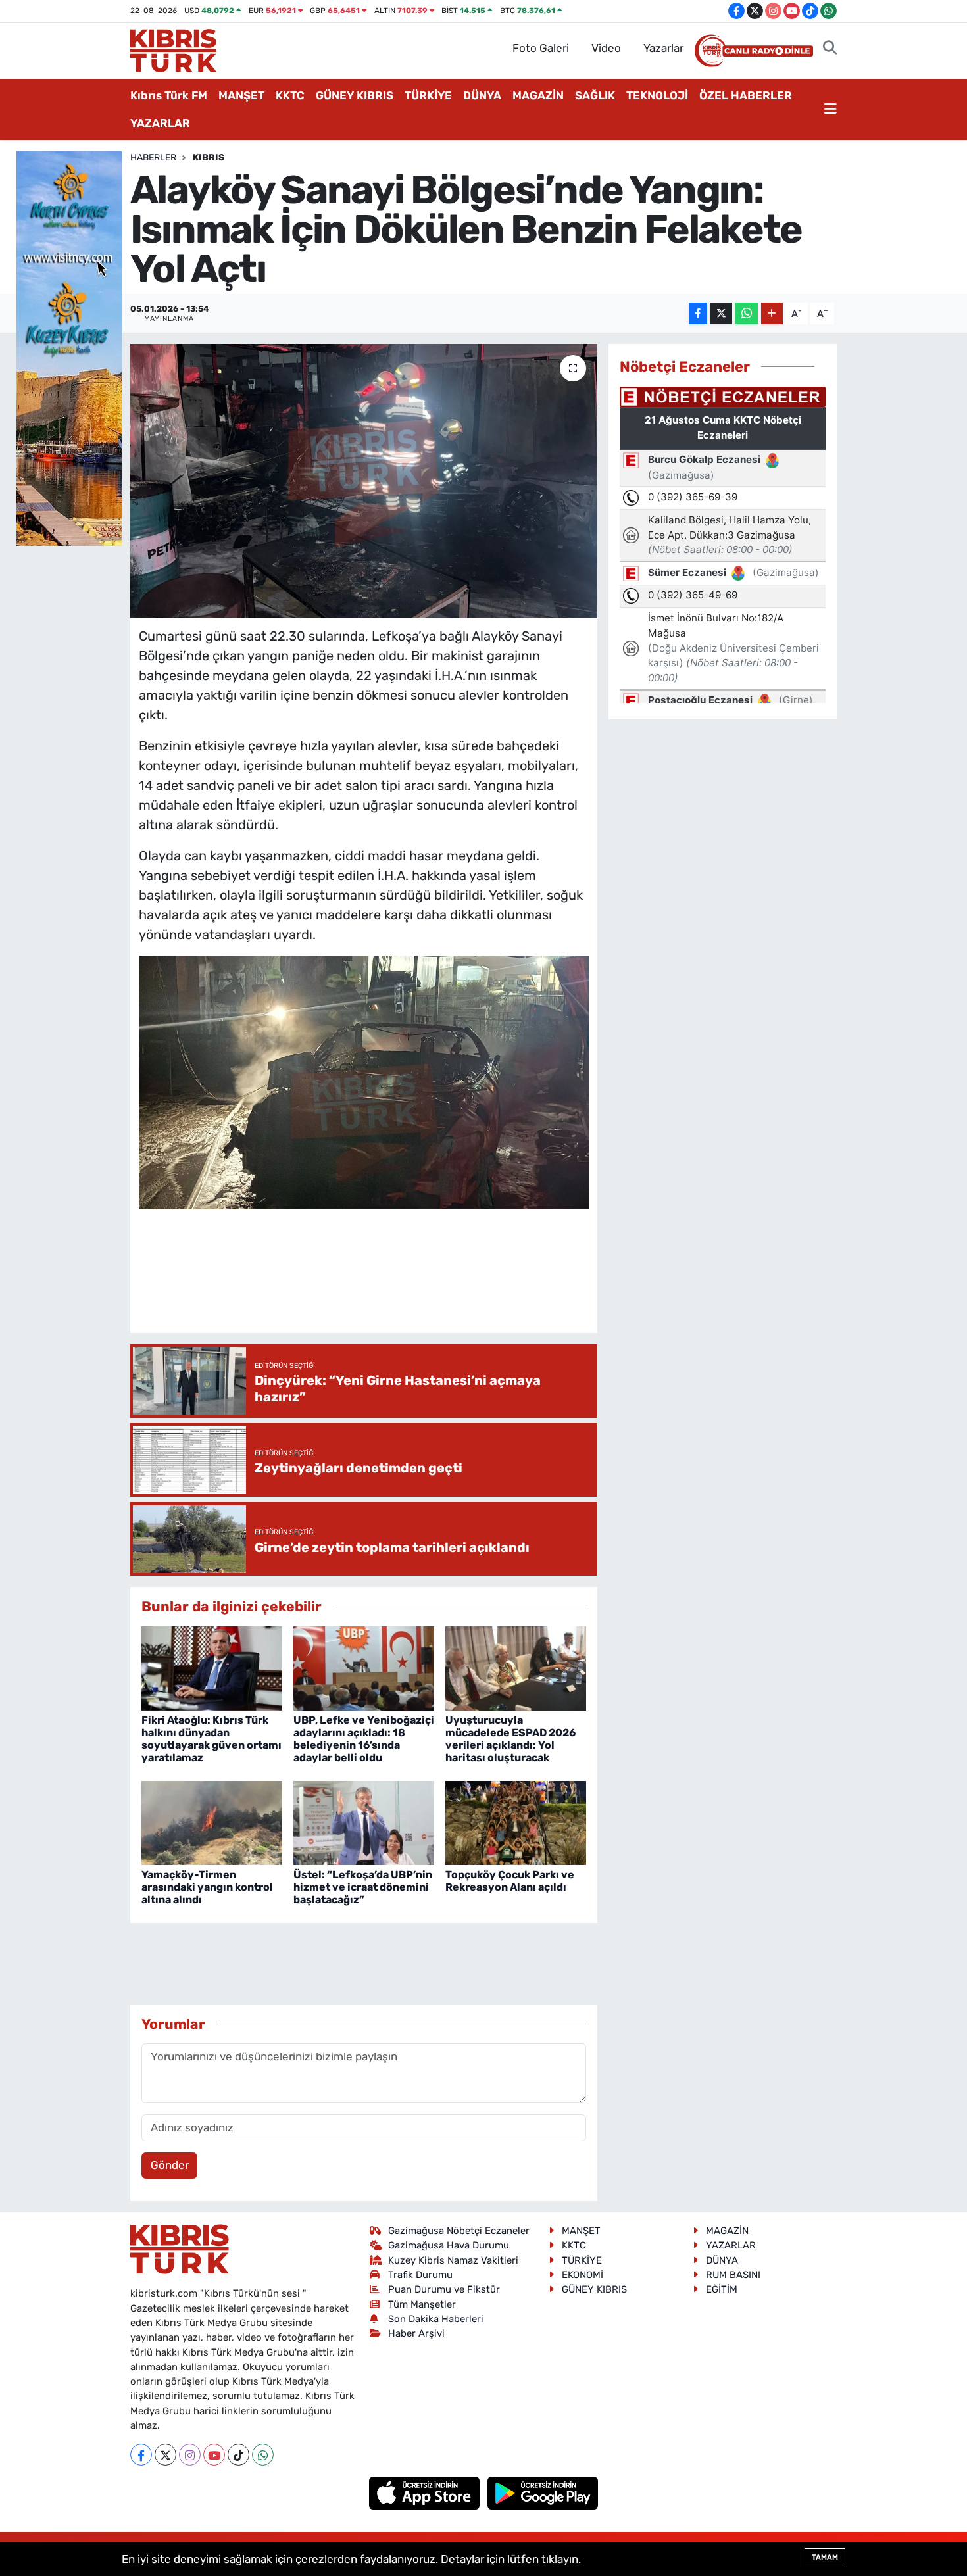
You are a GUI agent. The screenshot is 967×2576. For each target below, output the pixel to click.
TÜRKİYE (428, 95)
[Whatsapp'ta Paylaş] (746, 313)
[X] (165, 2455)
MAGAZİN (538, 95)
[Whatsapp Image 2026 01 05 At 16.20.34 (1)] (364, 1081)
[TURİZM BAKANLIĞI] (69, 347)
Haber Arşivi (416, 2333)
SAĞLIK (595, 95)
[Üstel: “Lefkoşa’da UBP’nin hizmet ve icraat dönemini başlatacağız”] (364, 1822)
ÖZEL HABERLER (746, 95)
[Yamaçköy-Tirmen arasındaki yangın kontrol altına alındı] (212, 1822)
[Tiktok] (238, 2455)
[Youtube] (214, 2455)
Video (606, 48)
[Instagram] (190, 2455)
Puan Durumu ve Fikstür (444, 2289)
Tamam (825, 2557)
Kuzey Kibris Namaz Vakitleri (453, 2260)
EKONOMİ (583, 2275)
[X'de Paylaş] (721, 313)
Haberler (153, 158)
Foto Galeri (541, 48)
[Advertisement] (378, 1284)
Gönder (170, 2165)
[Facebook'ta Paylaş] (698, 313)
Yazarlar (663, 48)
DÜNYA (482, 95)
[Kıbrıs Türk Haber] (173, 49)
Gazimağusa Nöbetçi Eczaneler (459, 2231)
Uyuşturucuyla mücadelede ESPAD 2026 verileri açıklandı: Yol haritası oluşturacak (510, 1739)
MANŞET (241, 95)
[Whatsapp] (263, 2455)
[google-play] (543, 2492)
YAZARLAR (160, 123)
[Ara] (830, 49)
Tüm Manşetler (422, 2304)
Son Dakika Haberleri (436, 2319)
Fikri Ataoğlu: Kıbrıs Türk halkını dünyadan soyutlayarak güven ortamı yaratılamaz (211, 1739)
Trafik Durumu (420, 2275)
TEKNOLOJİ (657, 95)
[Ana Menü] (831, 110)
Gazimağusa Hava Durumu (449, 2245)
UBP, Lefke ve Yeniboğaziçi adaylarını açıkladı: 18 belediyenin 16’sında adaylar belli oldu (364, 1739)
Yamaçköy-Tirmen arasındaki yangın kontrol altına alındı (207, 1887)
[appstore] (426, 2492)
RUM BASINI (733, 2275)
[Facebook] (141, 2455)
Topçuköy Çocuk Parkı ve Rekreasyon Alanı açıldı (510, 1881)
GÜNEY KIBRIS (355, 95)
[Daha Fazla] (772, 313)
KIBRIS (209, 158)
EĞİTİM (722, 2289)
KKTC (290, 95)
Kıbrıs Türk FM (169, 95)
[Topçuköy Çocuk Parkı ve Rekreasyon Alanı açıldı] (516, 1822)
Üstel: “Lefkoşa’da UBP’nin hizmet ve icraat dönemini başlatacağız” (363, 1887)
